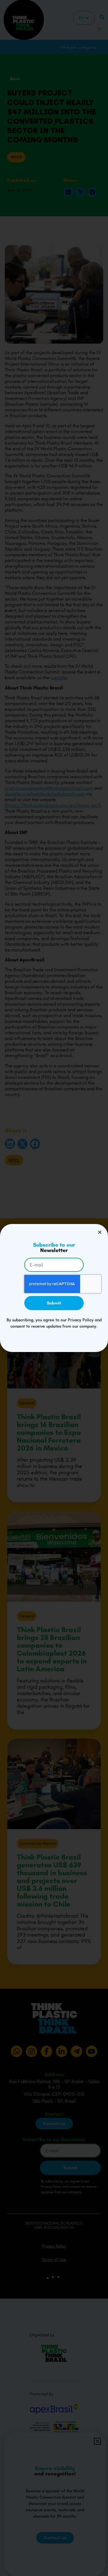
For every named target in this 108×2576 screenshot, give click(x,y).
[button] (100, 1232)
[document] (54, 1288)
